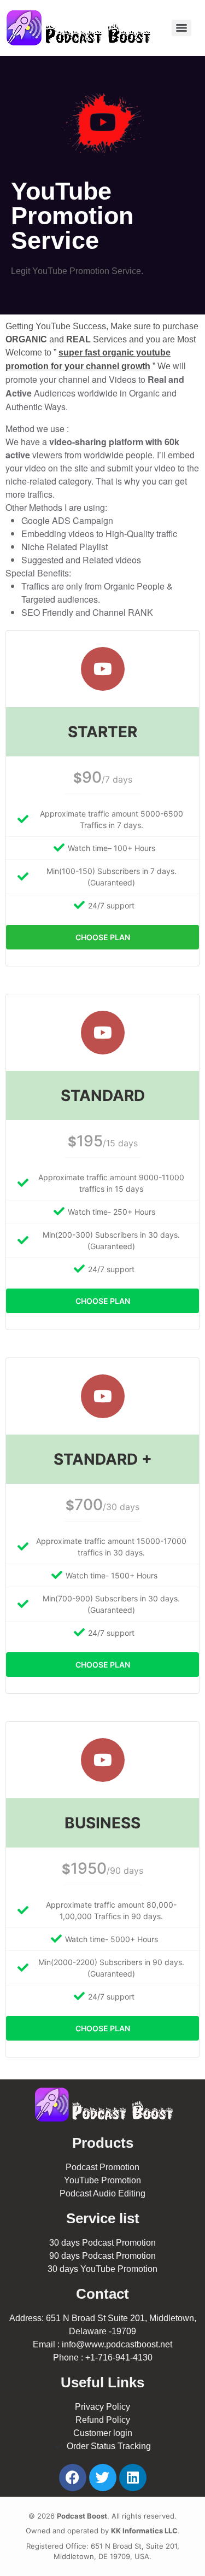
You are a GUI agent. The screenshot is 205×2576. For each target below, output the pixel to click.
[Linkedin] (133, 2478)
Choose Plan (103, 937)
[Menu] (181, 28)
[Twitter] (103, 2478)
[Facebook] (73, 2478)
